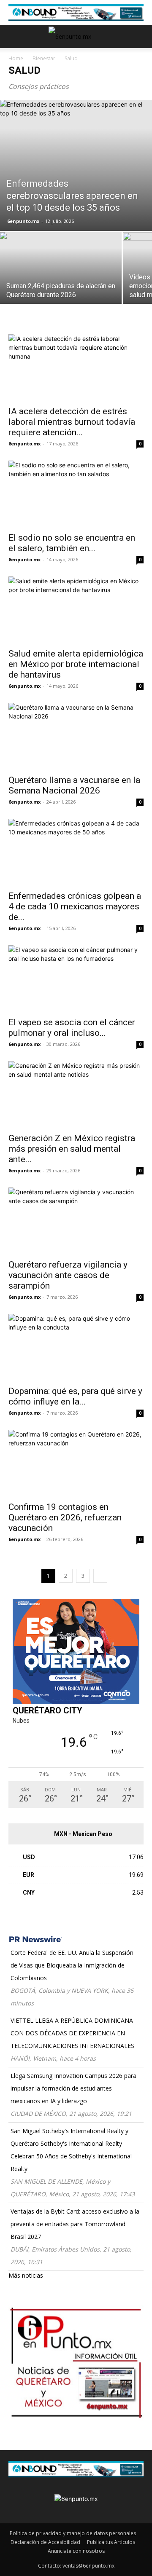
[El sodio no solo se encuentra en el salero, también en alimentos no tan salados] (76, 494)
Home (16, 58)
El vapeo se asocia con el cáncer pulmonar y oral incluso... (72, 1028)
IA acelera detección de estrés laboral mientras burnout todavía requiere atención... (72, 422)
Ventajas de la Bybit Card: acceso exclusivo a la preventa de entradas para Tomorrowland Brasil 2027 (75, 2224)
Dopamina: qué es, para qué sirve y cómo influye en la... (75, 1396)
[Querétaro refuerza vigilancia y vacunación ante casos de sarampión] (76, 1221)
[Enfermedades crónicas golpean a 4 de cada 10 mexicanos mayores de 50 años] (76, 852)
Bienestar (44, 58)
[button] (14, 37)
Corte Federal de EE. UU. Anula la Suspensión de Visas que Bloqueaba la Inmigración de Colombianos (72, 1965)
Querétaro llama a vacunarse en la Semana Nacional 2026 (74, 785)
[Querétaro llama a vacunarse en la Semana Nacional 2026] (76, 736)
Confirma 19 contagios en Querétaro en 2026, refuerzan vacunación (65, 1517)
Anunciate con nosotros (76, 2551)
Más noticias (26, 2275)
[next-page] (100, 1576)
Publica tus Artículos (111, 2542)
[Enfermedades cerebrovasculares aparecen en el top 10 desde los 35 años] (76, 165)
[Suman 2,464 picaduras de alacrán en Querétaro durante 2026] (61, 277)
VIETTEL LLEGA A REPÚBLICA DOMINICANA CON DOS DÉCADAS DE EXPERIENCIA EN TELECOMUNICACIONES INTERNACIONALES (72, 2033)
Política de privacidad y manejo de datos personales (73, 2533)
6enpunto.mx (23, 221)
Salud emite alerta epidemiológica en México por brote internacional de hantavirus (76, 664)
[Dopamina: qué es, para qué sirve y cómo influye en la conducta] (76, 1347)
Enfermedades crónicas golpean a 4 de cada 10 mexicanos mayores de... (75, 906)
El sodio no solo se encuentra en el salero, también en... (72, 543)
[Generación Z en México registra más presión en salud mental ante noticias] (76, 1094)
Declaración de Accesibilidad (45, 2542)
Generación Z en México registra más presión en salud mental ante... (72, 1149)
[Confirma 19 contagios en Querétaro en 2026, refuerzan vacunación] (76, 1463)
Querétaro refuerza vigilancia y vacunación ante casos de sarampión (68, 1275)
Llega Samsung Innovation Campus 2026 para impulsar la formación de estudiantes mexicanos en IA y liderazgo (73, 2088)
